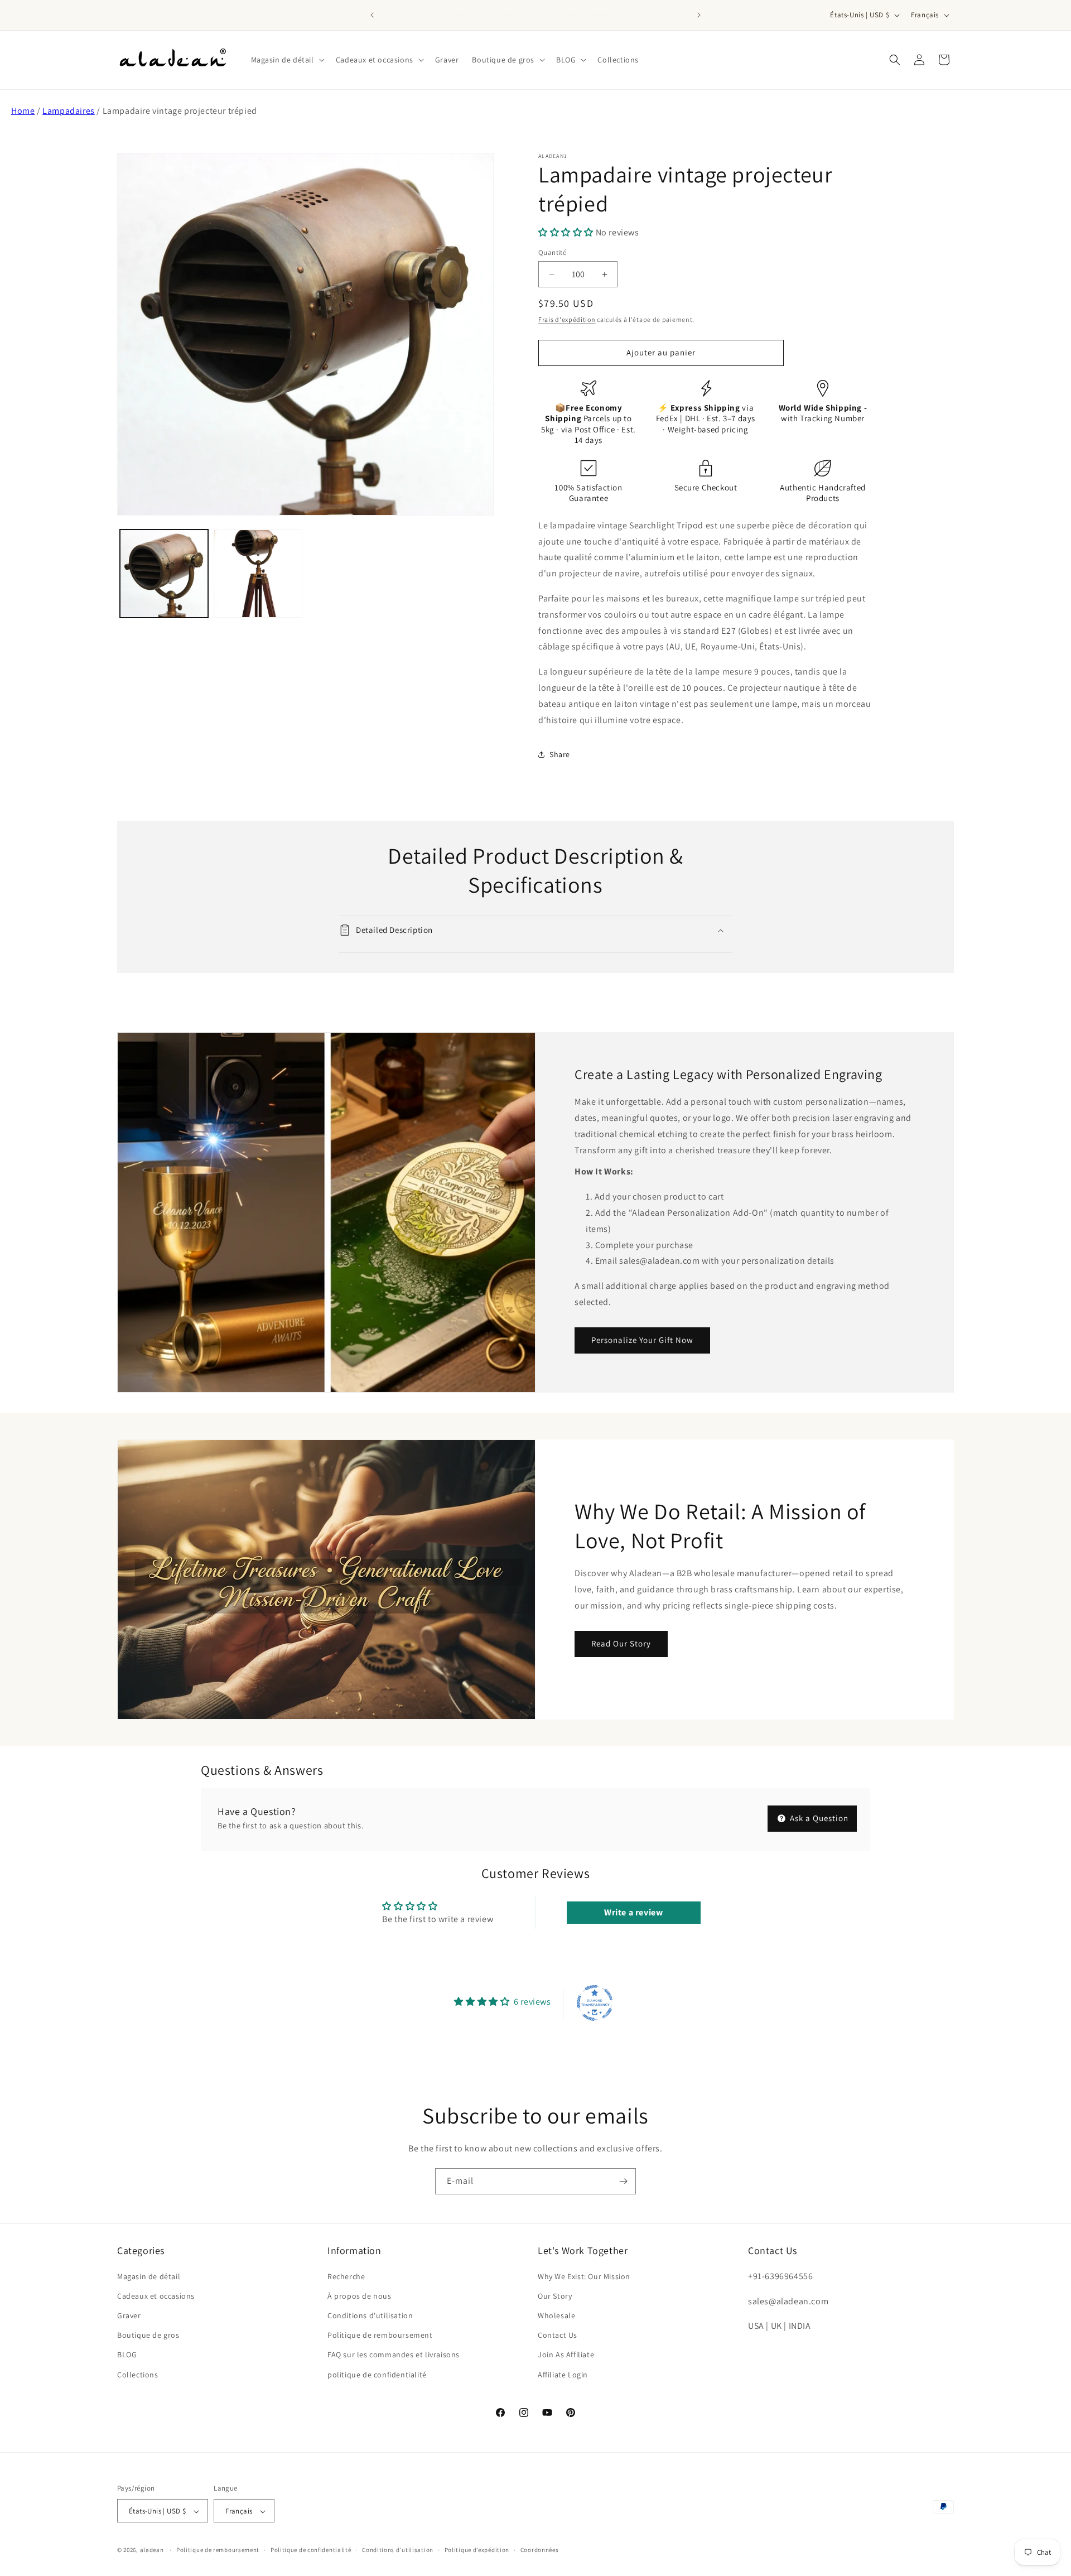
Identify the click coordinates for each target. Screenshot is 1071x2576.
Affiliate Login (563, 2374)
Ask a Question (818, 1818)
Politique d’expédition (477, 2550)
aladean (152, 2550)
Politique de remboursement (380, 2335)
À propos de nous (360, 2295)
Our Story (555, 2295)
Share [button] (560, 754)
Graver (129, 2315)
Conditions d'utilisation (370, 2315)
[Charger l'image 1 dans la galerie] (164, 574)
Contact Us (558, 2335)
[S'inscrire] (623, 2181)
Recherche (346, 2276)
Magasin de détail (149, 2276)
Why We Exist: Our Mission (584, 2276)
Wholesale (556, 2315)
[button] (287, 60)
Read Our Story (621, 1643)
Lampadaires (69, 111)
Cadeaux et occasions (156, 2295)
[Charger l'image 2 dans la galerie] (258, 574)
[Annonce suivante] (699, 15)
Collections (138, 2374)
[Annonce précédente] (372, 15)
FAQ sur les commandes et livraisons (394, 2354)
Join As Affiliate (566, 2354)
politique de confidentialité (377, 2374)
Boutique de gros (148, 2335)
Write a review (633, 1912)
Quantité (552, 252)
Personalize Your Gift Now (642, 1340)
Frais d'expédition (567, 319)
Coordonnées (540, 2550)
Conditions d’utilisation (398, 2550)
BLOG (127, 2354)
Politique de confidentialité (311, 2550)
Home (23, 111)
